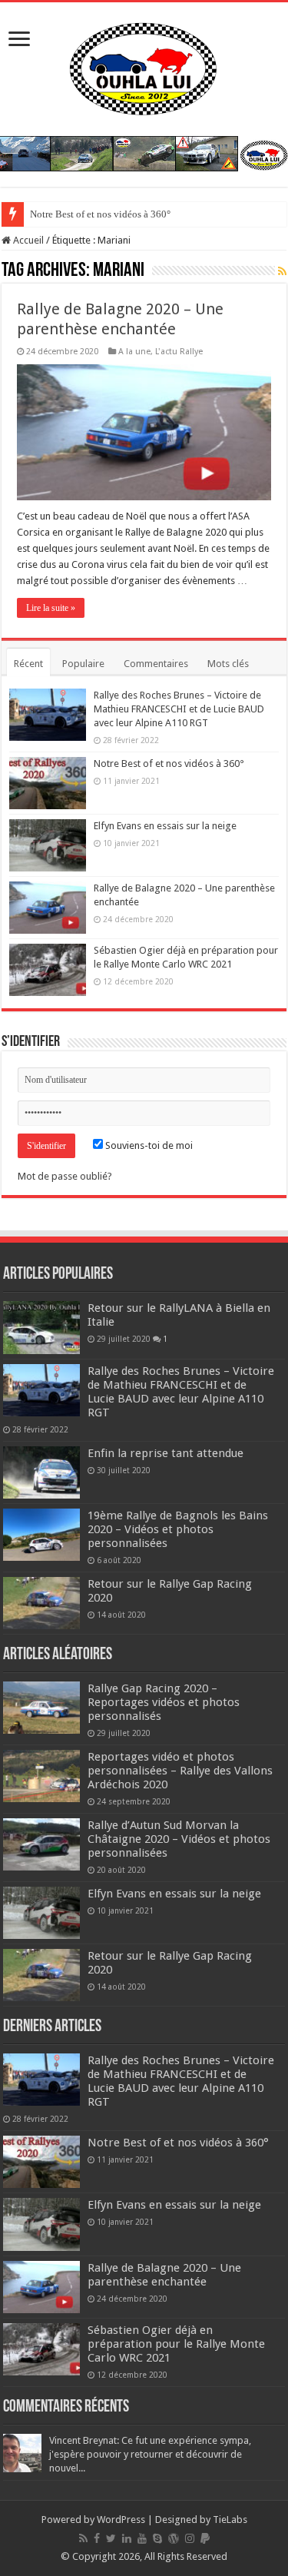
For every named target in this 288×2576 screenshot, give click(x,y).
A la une (134, 352)
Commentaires (156, 664)
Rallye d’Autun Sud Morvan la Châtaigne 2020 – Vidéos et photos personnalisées (179, 1839)
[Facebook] (97, 2538)
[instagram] (190, 2538)
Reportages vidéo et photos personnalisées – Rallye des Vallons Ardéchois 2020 (180, 1771)
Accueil (27, 240)
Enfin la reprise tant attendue (166, 1453)
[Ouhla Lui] (144, 66)
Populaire (83, 664)
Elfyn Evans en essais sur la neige (165, 826)
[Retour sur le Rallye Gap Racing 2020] (41, 1603)
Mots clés (228, 664)
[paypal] (205, 2538)
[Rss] (83, 2538)
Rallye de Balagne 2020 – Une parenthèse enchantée (164, 2275)
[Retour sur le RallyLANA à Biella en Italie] (41, 1327)
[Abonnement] (282, 271)
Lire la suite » (51, 608)
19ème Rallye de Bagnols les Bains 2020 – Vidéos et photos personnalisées (178, 1529)
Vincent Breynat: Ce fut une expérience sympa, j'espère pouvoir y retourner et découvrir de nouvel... (150, 2454)
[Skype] (157, 2538)
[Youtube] (142, 2538)
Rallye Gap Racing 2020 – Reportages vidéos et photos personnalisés (164, 1702)
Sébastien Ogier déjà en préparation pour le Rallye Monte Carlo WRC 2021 (176, 2344)
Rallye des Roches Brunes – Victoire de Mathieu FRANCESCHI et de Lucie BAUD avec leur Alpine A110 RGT (179, 709)
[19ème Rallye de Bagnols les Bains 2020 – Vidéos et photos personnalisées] (41, 1535)
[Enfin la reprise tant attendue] (41, 1472)
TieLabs (230, 2520)
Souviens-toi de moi (148, 1145)
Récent (28, 664)
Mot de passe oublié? (65, 1176)
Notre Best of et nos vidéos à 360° (100, 214)
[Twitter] (111, 2538)
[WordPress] (174, 2538)
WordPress (121, 2520)
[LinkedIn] (127, 2538)
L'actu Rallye (179, 352)
